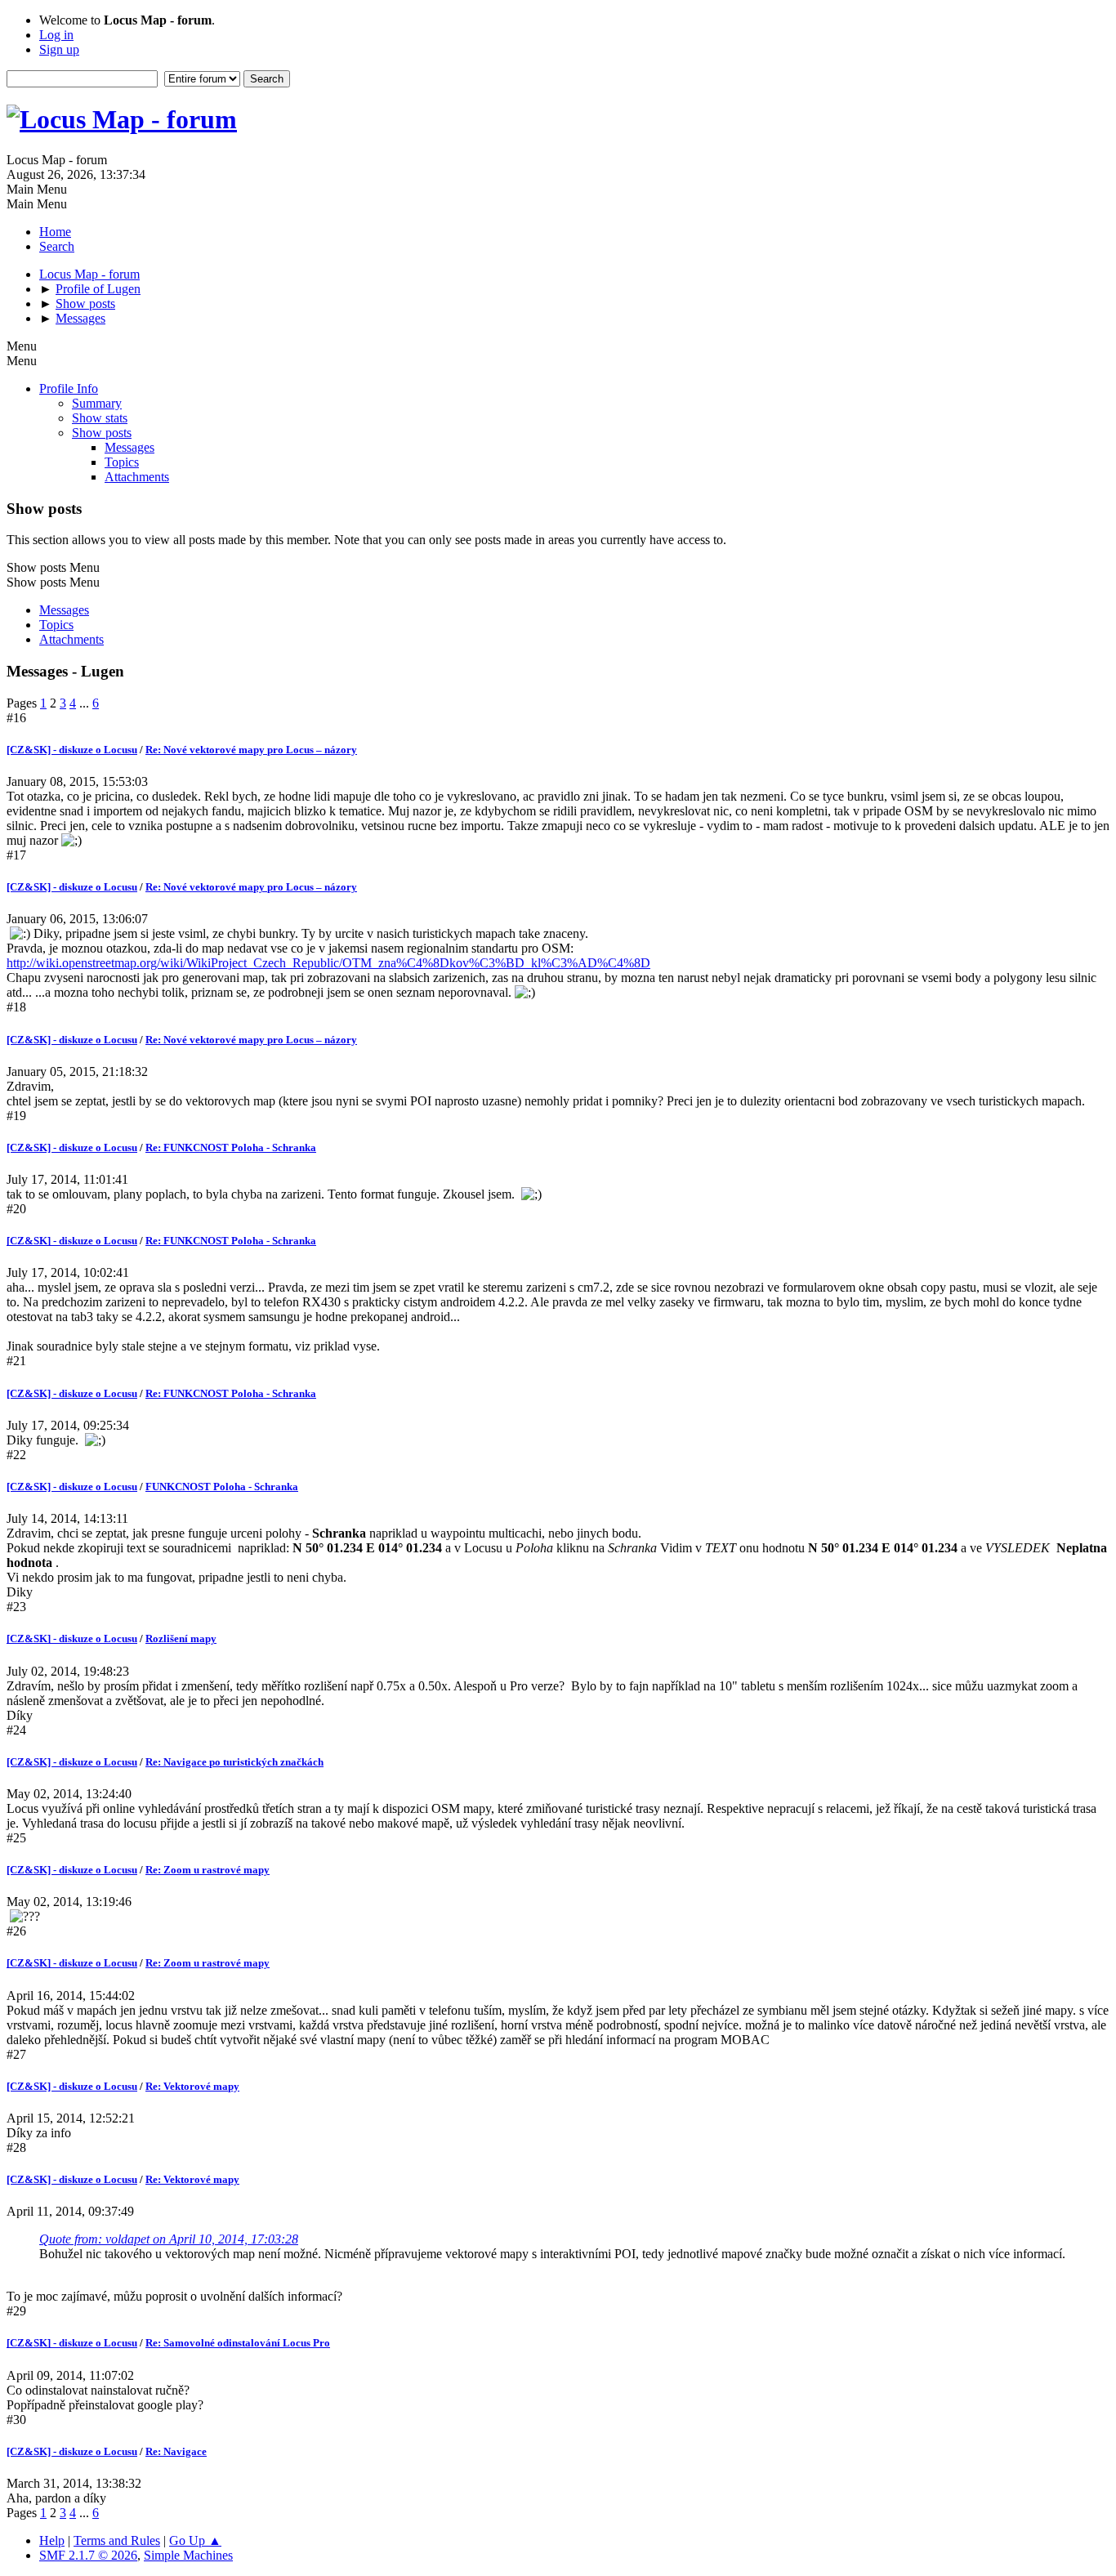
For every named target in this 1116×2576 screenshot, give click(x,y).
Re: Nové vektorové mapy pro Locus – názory (251, 750)
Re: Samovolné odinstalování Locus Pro (238, 2343)
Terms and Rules (117, 2540)
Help (52, 2540)
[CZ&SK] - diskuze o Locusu (72, 750)
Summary (97, 403)
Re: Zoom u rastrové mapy (208, 1870)
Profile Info (69, 388)
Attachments (137, 477)
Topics (122, 462)
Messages (129, 447)
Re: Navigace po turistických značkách (234, 1762)
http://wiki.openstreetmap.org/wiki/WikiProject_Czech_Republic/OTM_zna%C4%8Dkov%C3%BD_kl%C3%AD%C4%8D (328, 963)
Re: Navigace (176, 2451)
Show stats (100, 418)
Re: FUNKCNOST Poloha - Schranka (231, 1147)
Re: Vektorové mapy (192, 2086)
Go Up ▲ (195, 2540)
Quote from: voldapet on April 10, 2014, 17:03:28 (169, 2239)
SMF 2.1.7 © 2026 (88, 2555)
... (86, 703)
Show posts (102, 433)
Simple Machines (188, 2555)
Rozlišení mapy (181, 1638)
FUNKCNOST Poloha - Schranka (222, 1487)
